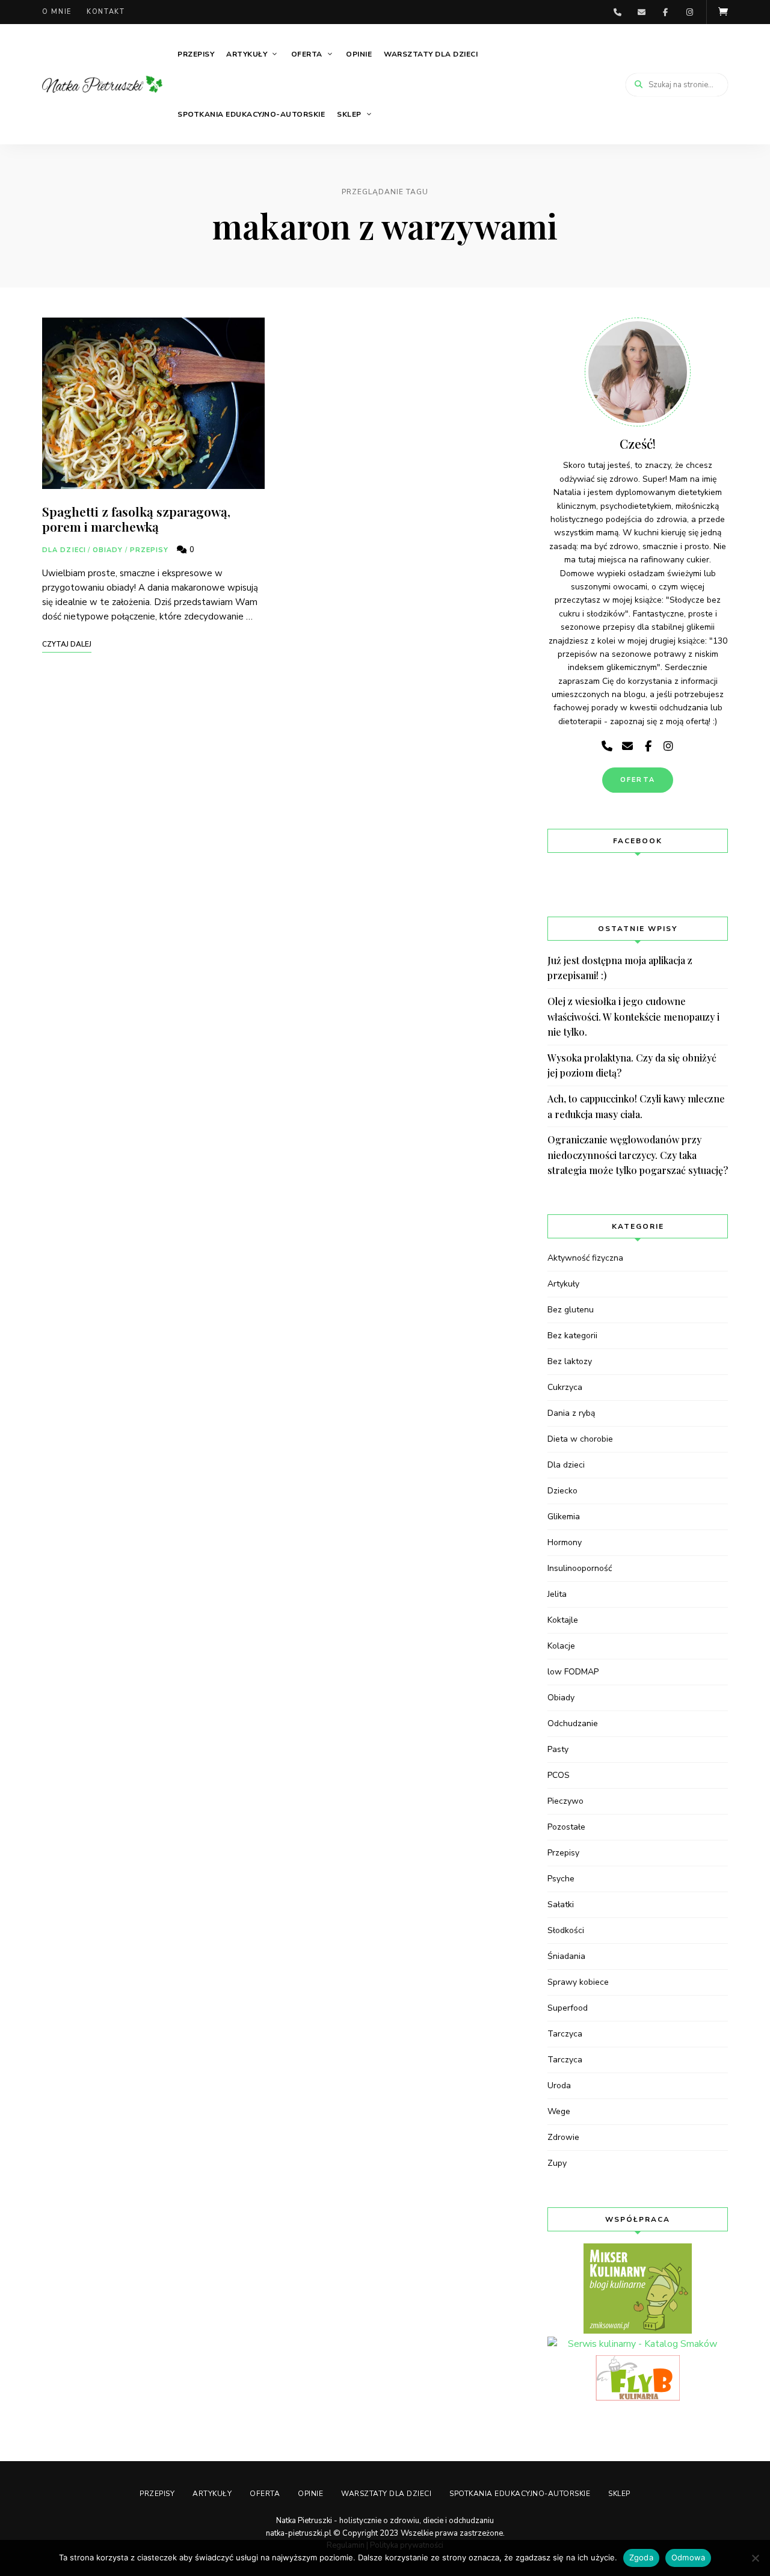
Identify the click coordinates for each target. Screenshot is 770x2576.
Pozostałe (566, 1827)
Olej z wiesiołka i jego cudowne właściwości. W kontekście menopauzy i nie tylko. (633, 1016)
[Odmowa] (755, 2558)
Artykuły (247, 54)
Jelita (557, 1594)
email (641, 12)
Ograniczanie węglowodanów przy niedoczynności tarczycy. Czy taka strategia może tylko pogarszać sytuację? (638, 1155)
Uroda (559, 2086)
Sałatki (561, 1904)
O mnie (57, 12)
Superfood (568, 2008)
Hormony (565, 1542)
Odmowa (688, 2557)
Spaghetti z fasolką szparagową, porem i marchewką (136, 519)
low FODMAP (573, 1672)
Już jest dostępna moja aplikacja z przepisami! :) (620, 968)
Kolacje (561, 1646)
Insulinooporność (580, 1568)
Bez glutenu (571, 1310)
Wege (559, 2111)
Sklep (349, 114)
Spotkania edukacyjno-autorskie (251, 114)
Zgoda (641, 2557)
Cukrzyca (565, 1387)
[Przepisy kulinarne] (638, 2289)
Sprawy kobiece (578, 1982)
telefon (617, 12)
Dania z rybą (571, 1413)
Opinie (359, 54)
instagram (689, 12)
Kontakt (106, 12)
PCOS (559, 1775)
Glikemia (564, 1517)
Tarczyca (565, 2034)
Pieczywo (565, 1801)
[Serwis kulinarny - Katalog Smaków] (638, 2344)
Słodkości (566, 1930)
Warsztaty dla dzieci (431, 54)
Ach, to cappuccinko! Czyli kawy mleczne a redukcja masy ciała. (636, 1106)
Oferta (307, 54)
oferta (638, 780)
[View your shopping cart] (723, 12)
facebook (665, 12)
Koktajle (563, 1620)
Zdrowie (563, 2137)
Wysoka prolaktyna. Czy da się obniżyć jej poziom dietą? (632, 1065)
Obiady (108, 550)
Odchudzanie (573, 1723)
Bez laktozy (570, 1361)
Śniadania (566, 1956)
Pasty (558, 1749)
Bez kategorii (572, 1336)
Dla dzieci (64, 550)
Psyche (561, 1879)
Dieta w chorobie (580, 1439)
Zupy (557, 2163)
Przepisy (196, 54)
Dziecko (562, 1491)
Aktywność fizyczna (585, 1258)
